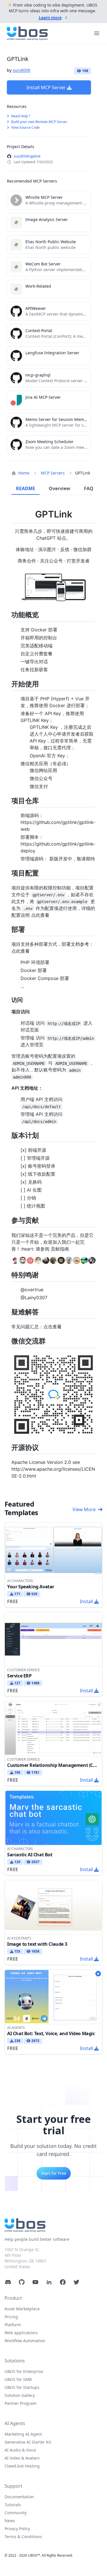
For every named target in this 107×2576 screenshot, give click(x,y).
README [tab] (26, 488)
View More (84, 1509)
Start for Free (54, 2173)
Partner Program (21, 2403)
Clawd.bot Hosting (22, 2466)
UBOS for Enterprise (24, 2371)
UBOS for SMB (18, 2379)
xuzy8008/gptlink (27, 156)
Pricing (11, 2317)
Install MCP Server (46, 87)
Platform (13, 2325)
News (10, 2521)
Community (16, 2513)
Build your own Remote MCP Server (39, 122)
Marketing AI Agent (23, 2434)
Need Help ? (20, 116)
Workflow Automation (25, 2341)
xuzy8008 (21, 70)
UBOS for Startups (22, 2387)
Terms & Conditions (23, 2537)
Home (24, 473)
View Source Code (25, 127)
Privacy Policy (17, 2529)
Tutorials (13, 2505)
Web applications (21, 2333)
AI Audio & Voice (20, 2450)
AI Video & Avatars (22, 2458)
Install (86, 1601)
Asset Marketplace (22, 2309)
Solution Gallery (20, 2395)
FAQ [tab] (89, 488)
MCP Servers (53, 473)
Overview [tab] (59, 488)
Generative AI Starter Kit (28, 2442)
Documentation (19, 2497)
